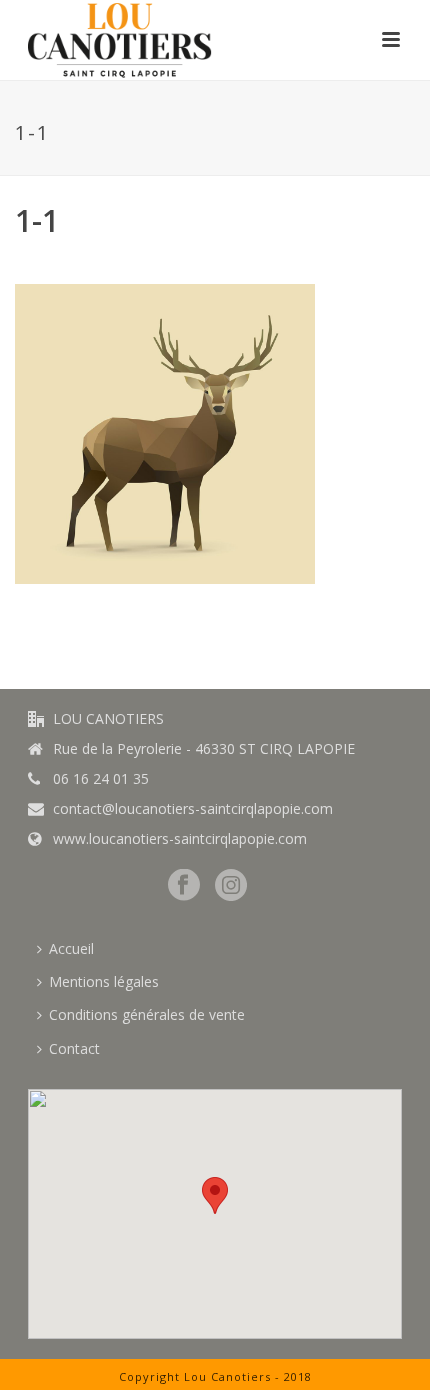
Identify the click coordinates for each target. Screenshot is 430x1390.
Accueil (71, 948)
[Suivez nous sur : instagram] (231, 886)
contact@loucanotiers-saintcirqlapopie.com (193, 809)
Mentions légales (104, 981)
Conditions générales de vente (147, 1014)
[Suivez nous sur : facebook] (184, 886)
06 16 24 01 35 (101, 779)
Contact (74, 1048)
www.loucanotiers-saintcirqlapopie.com (180, 839)
